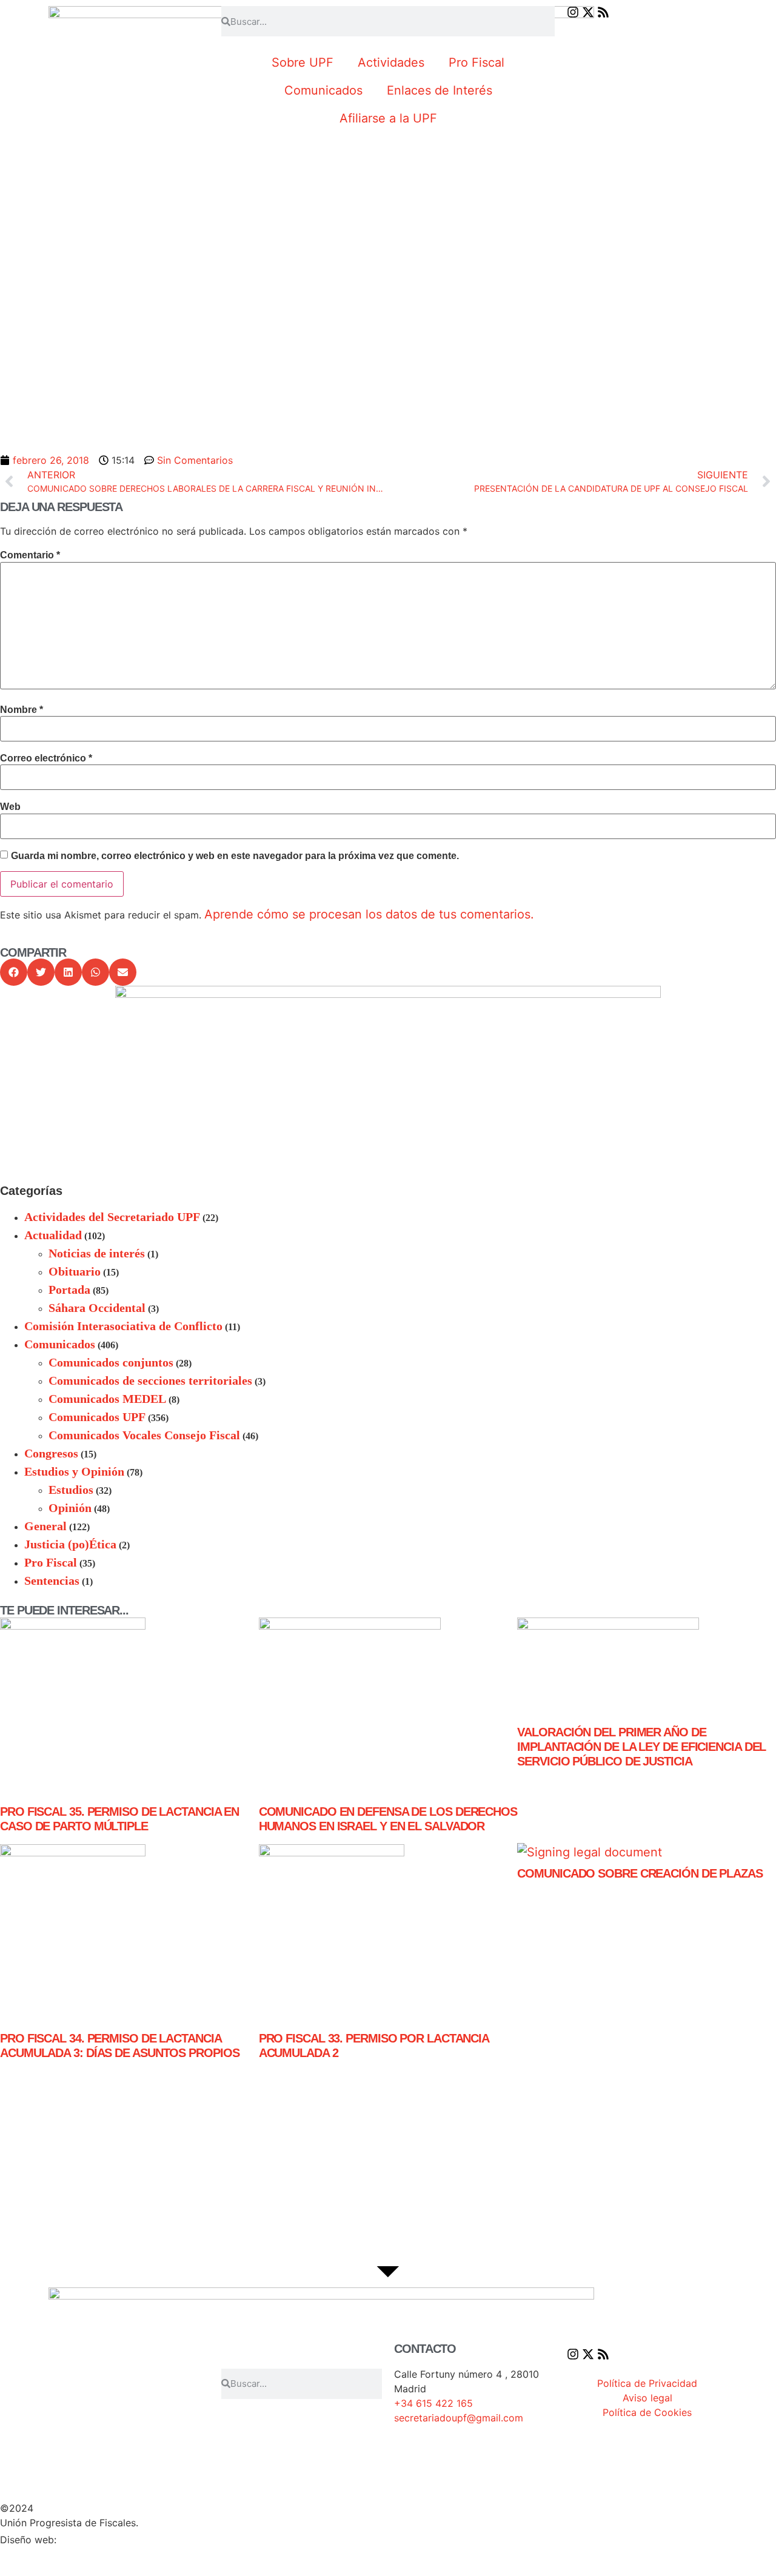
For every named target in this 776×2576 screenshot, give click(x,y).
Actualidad (53, 1235)
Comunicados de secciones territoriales (150, 1380)
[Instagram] (573, 12)
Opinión (70, 1508)
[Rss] (603, 12)
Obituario (75, 1271)
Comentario (30, 555)
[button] (14, 972)
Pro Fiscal (477, 62)
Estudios (71, 1490)
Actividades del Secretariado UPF (112, 1217)
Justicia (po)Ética (70, 1544)
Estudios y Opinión (74, 1471)
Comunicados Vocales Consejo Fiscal (144, 1435)
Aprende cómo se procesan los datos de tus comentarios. (369, 914)
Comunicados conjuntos (111, 1362)
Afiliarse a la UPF (388, 118)
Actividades (391, 62)
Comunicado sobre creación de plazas (640, 1873)
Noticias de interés (97, 1253)
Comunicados (323, 90)
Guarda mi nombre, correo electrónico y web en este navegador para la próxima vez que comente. (235, 856)
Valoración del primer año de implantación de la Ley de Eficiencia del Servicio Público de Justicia (641, 1747)
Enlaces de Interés (440, 90)
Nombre (22, 710)
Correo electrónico (46, 758)
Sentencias (52, 1581)
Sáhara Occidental (97, 1308)
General (45, 1526)
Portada (69, 1290)
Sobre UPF (303, 62)
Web (10, 807)
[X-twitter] (588, 12)
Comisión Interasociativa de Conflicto (123, 1326)
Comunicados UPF (97, 1417)
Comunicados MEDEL (107, 1399)
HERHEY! (85, 2539)
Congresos (51, 1453)
